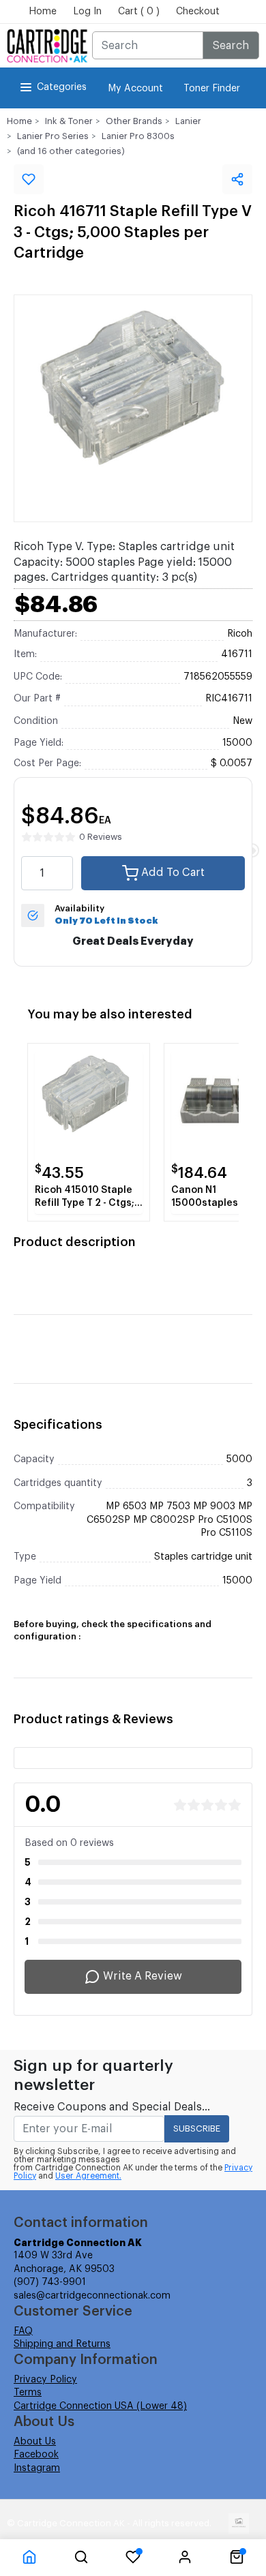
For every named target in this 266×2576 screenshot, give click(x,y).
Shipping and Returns (62, 2344)
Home (43, 12)
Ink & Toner (69, 121)
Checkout (198, 12)
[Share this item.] (237, 179)
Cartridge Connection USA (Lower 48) (100, 2406)
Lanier (188, 121)
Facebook (36, 2455)
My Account (135, 89)
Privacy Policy (45, 2380)
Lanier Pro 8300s (138, 136)
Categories (62, 87)
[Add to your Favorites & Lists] (29, 179)
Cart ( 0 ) (139, 12)
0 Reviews (101, 837)
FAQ (23, 2331)
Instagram (37, 2468)
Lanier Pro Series (53, 136)
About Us (35, 2442)
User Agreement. (88, 2176)
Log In (87, 12)
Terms (28, 2393)
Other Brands (134, 121)
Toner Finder (212, 89)
